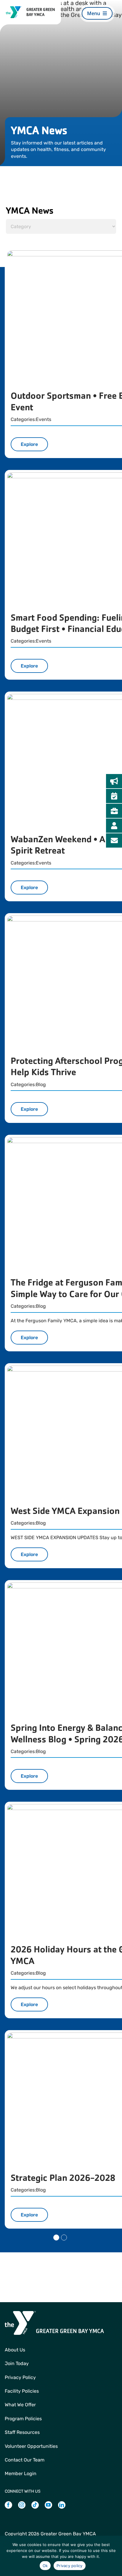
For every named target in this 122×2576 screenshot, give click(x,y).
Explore (29, 444)
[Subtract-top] (14, 9)
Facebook (8, 2508)
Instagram (22, 2508)
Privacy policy (70, 2566)
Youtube (48, 2508)
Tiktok (35, 2508)
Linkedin (62, 2508)
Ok (45, 2566)
